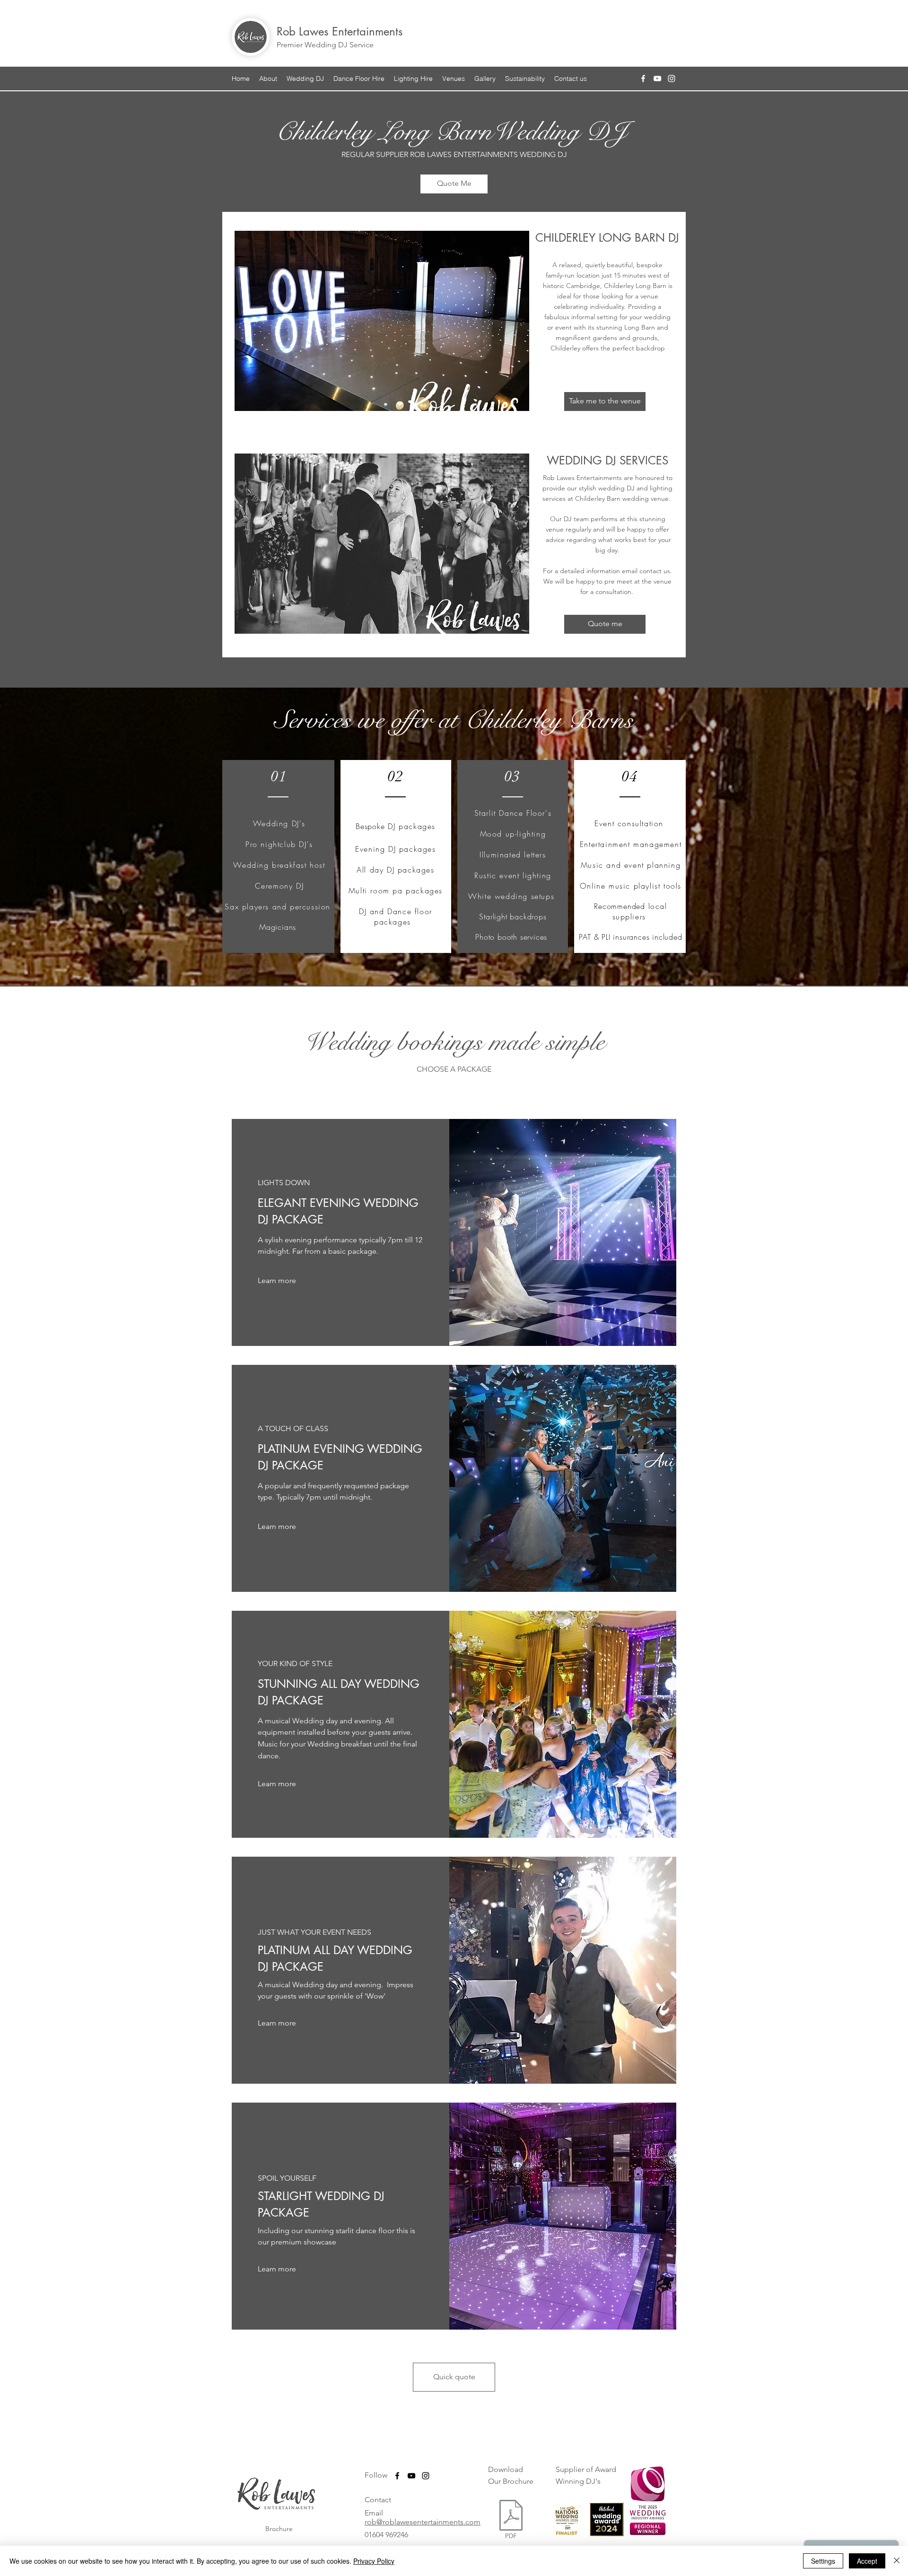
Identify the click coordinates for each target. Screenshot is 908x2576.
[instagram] (672, 79)
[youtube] (657, 79)
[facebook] (643, 79)
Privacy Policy (374, 2561)
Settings (823, 2561)
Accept (867, 2561)
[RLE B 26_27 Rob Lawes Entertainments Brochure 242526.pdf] (511, 2520)
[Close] (897, 2561)
